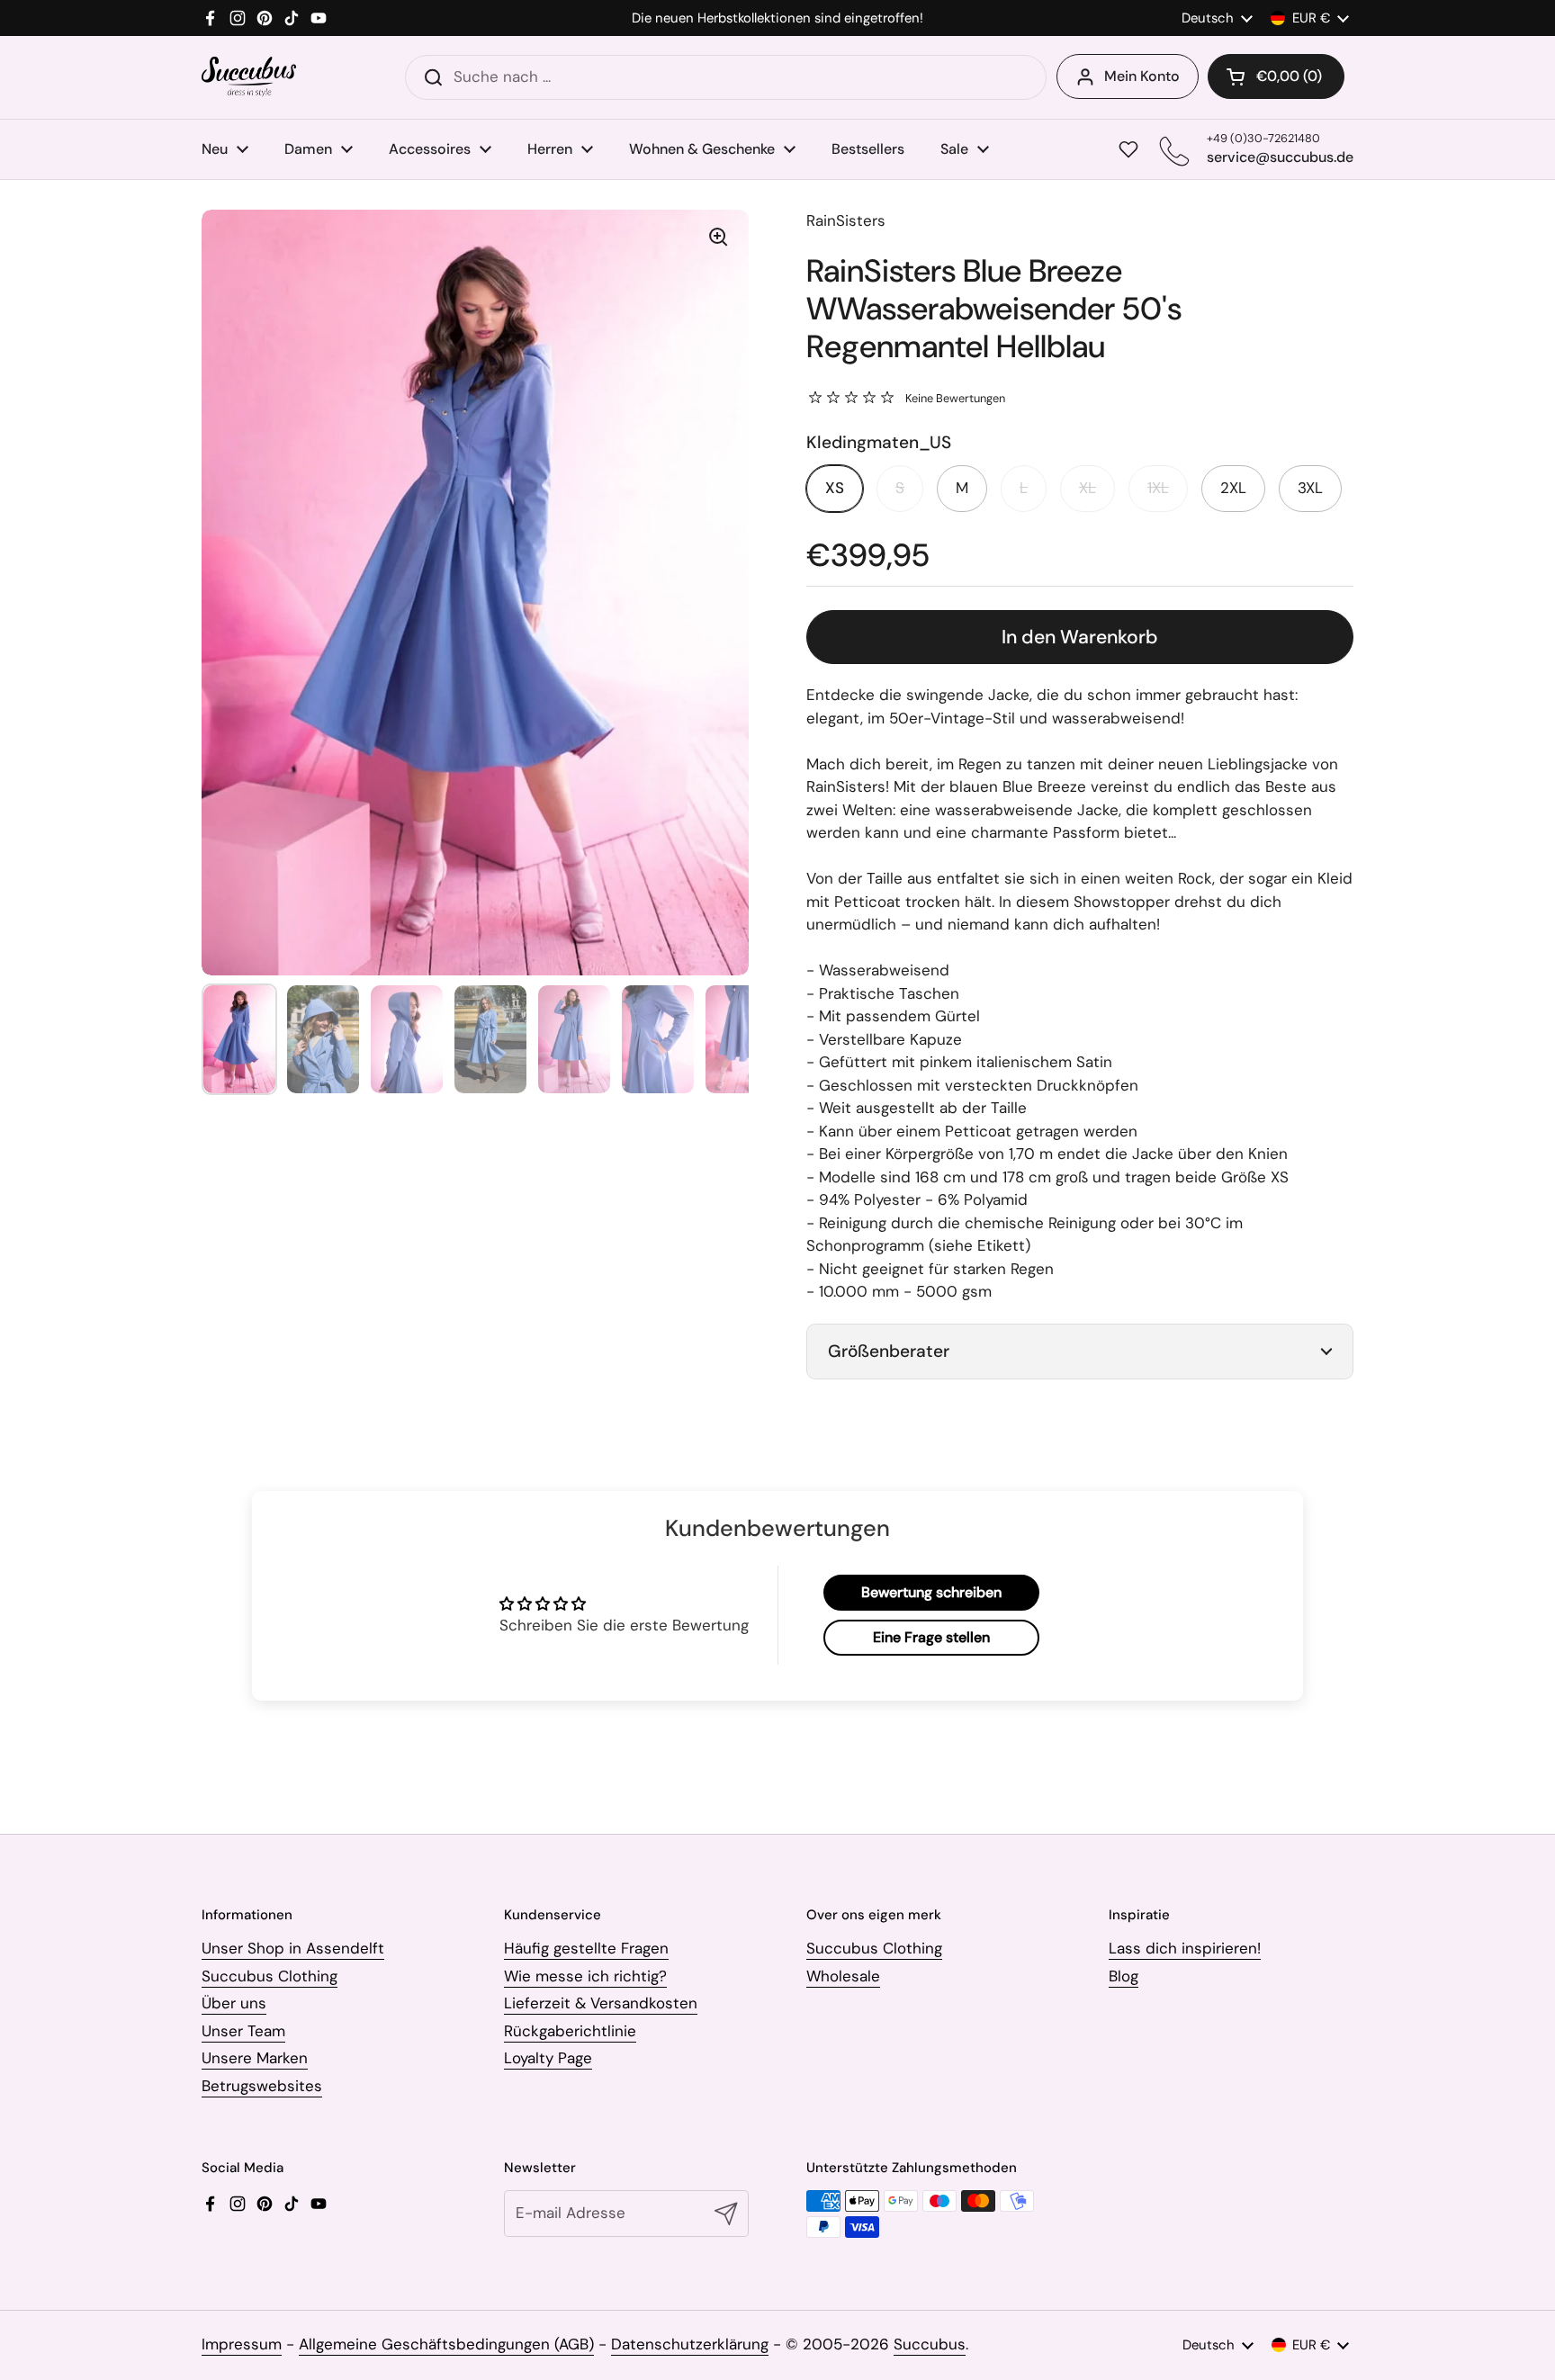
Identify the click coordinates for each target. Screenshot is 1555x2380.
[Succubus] (249, 77)
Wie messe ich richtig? (585, 1976)
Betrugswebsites (262, 2086)
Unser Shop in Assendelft (293, 1948)
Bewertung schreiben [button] (931, 1592)
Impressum (242, 2344)
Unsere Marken (255, 2058)
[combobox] (726, 77)
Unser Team (243, 2031)
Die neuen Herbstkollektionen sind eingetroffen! (777, 18)
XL (1088, 488)
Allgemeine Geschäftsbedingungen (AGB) (446, 2344)
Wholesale (843, 1976)
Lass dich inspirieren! (1185, 1948)
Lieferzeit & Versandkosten (601, 2003)
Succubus (930, 2344)
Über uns (234, 2003)
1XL (1158, 488)
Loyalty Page (548, 2058)
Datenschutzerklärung (690, 2344)
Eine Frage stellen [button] (931, 1637)
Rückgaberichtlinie (570, 2031)
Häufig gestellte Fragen (586, 1948)
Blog (1124, 1976)
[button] (1276, 76)
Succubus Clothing (270, 1976)
